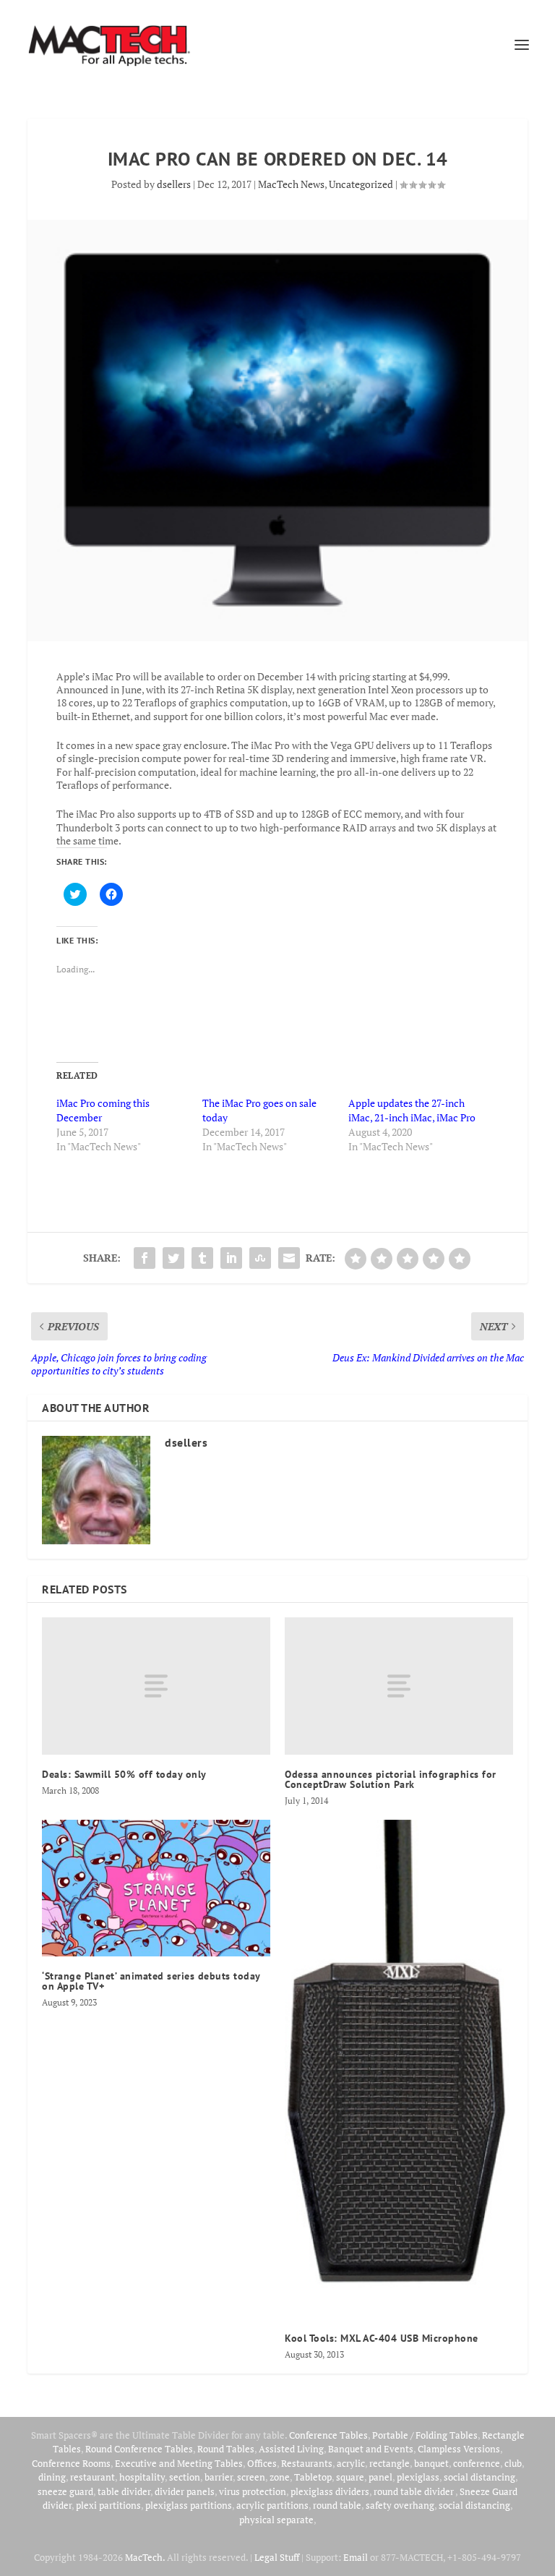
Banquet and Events (371, 2449)
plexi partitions (108, 2505)
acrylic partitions (272, 2505)
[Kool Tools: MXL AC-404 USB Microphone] (399, 2069)
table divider (124, 2491)
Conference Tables (328, 2435)
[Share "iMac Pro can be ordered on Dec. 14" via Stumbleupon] (260, 1258)
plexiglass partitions (189, 2505)
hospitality (142, 2477)
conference (477, 2463)
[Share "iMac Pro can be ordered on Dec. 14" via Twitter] (173, 1258)
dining (52, 2477)
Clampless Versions (459, 2449)
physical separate (276, 2520)
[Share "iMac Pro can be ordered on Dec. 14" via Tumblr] (202, 1258)
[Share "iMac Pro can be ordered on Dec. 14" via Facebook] (145, 1258)
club (513, 2463)
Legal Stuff (277, 2557)
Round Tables (226, 2449)
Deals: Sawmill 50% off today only (124, 1774)
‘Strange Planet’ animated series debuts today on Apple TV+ (151, 1981)
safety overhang (400, 2505)
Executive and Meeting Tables (179, 2463)
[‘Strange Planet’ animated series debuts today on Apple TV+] (156, 1888)
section (185, 2477)
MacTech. (145, 2557)
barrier (219, 2477)
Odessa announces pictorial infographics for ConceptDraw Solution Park (391, 1779)
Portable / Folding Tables (425, 2435)
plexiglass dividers (330, 2491)
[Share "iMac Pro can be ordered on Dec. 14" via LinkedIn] (231, 1258)
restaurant (92, 2477)
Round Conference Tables (139, 2449)
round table (337, 2505)
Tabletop (313, 2477)
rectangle (390, 2463)
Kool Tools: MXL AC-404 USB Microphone (382, 2338)
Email (356, 2557)
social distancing (479, 2477)
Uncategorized (361, 184)
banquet (431, 2463)
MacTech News (291, 184)
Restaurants (307, 2463)
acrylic (351, 2463)
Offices (262, 2463)
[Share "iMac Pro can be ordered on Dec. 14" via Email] (289, 1258)
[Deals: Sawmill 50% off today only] (156, 1686)
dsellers (174, 184)
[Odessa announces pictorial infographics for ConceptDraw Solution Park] (399, 1686)
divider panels (185, 2491)
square (350, 2477)
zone (280, 2477)
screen (251, 2477)
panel (380, 2477)
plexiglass (418, 2477)
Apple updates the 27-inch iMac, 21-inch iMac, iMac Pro (412, 1110)
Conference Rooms (71, 2463)
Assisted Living (291, 2449)
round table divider (414, 2491)
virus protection (253, 2491)
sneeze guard (65, 2491)
